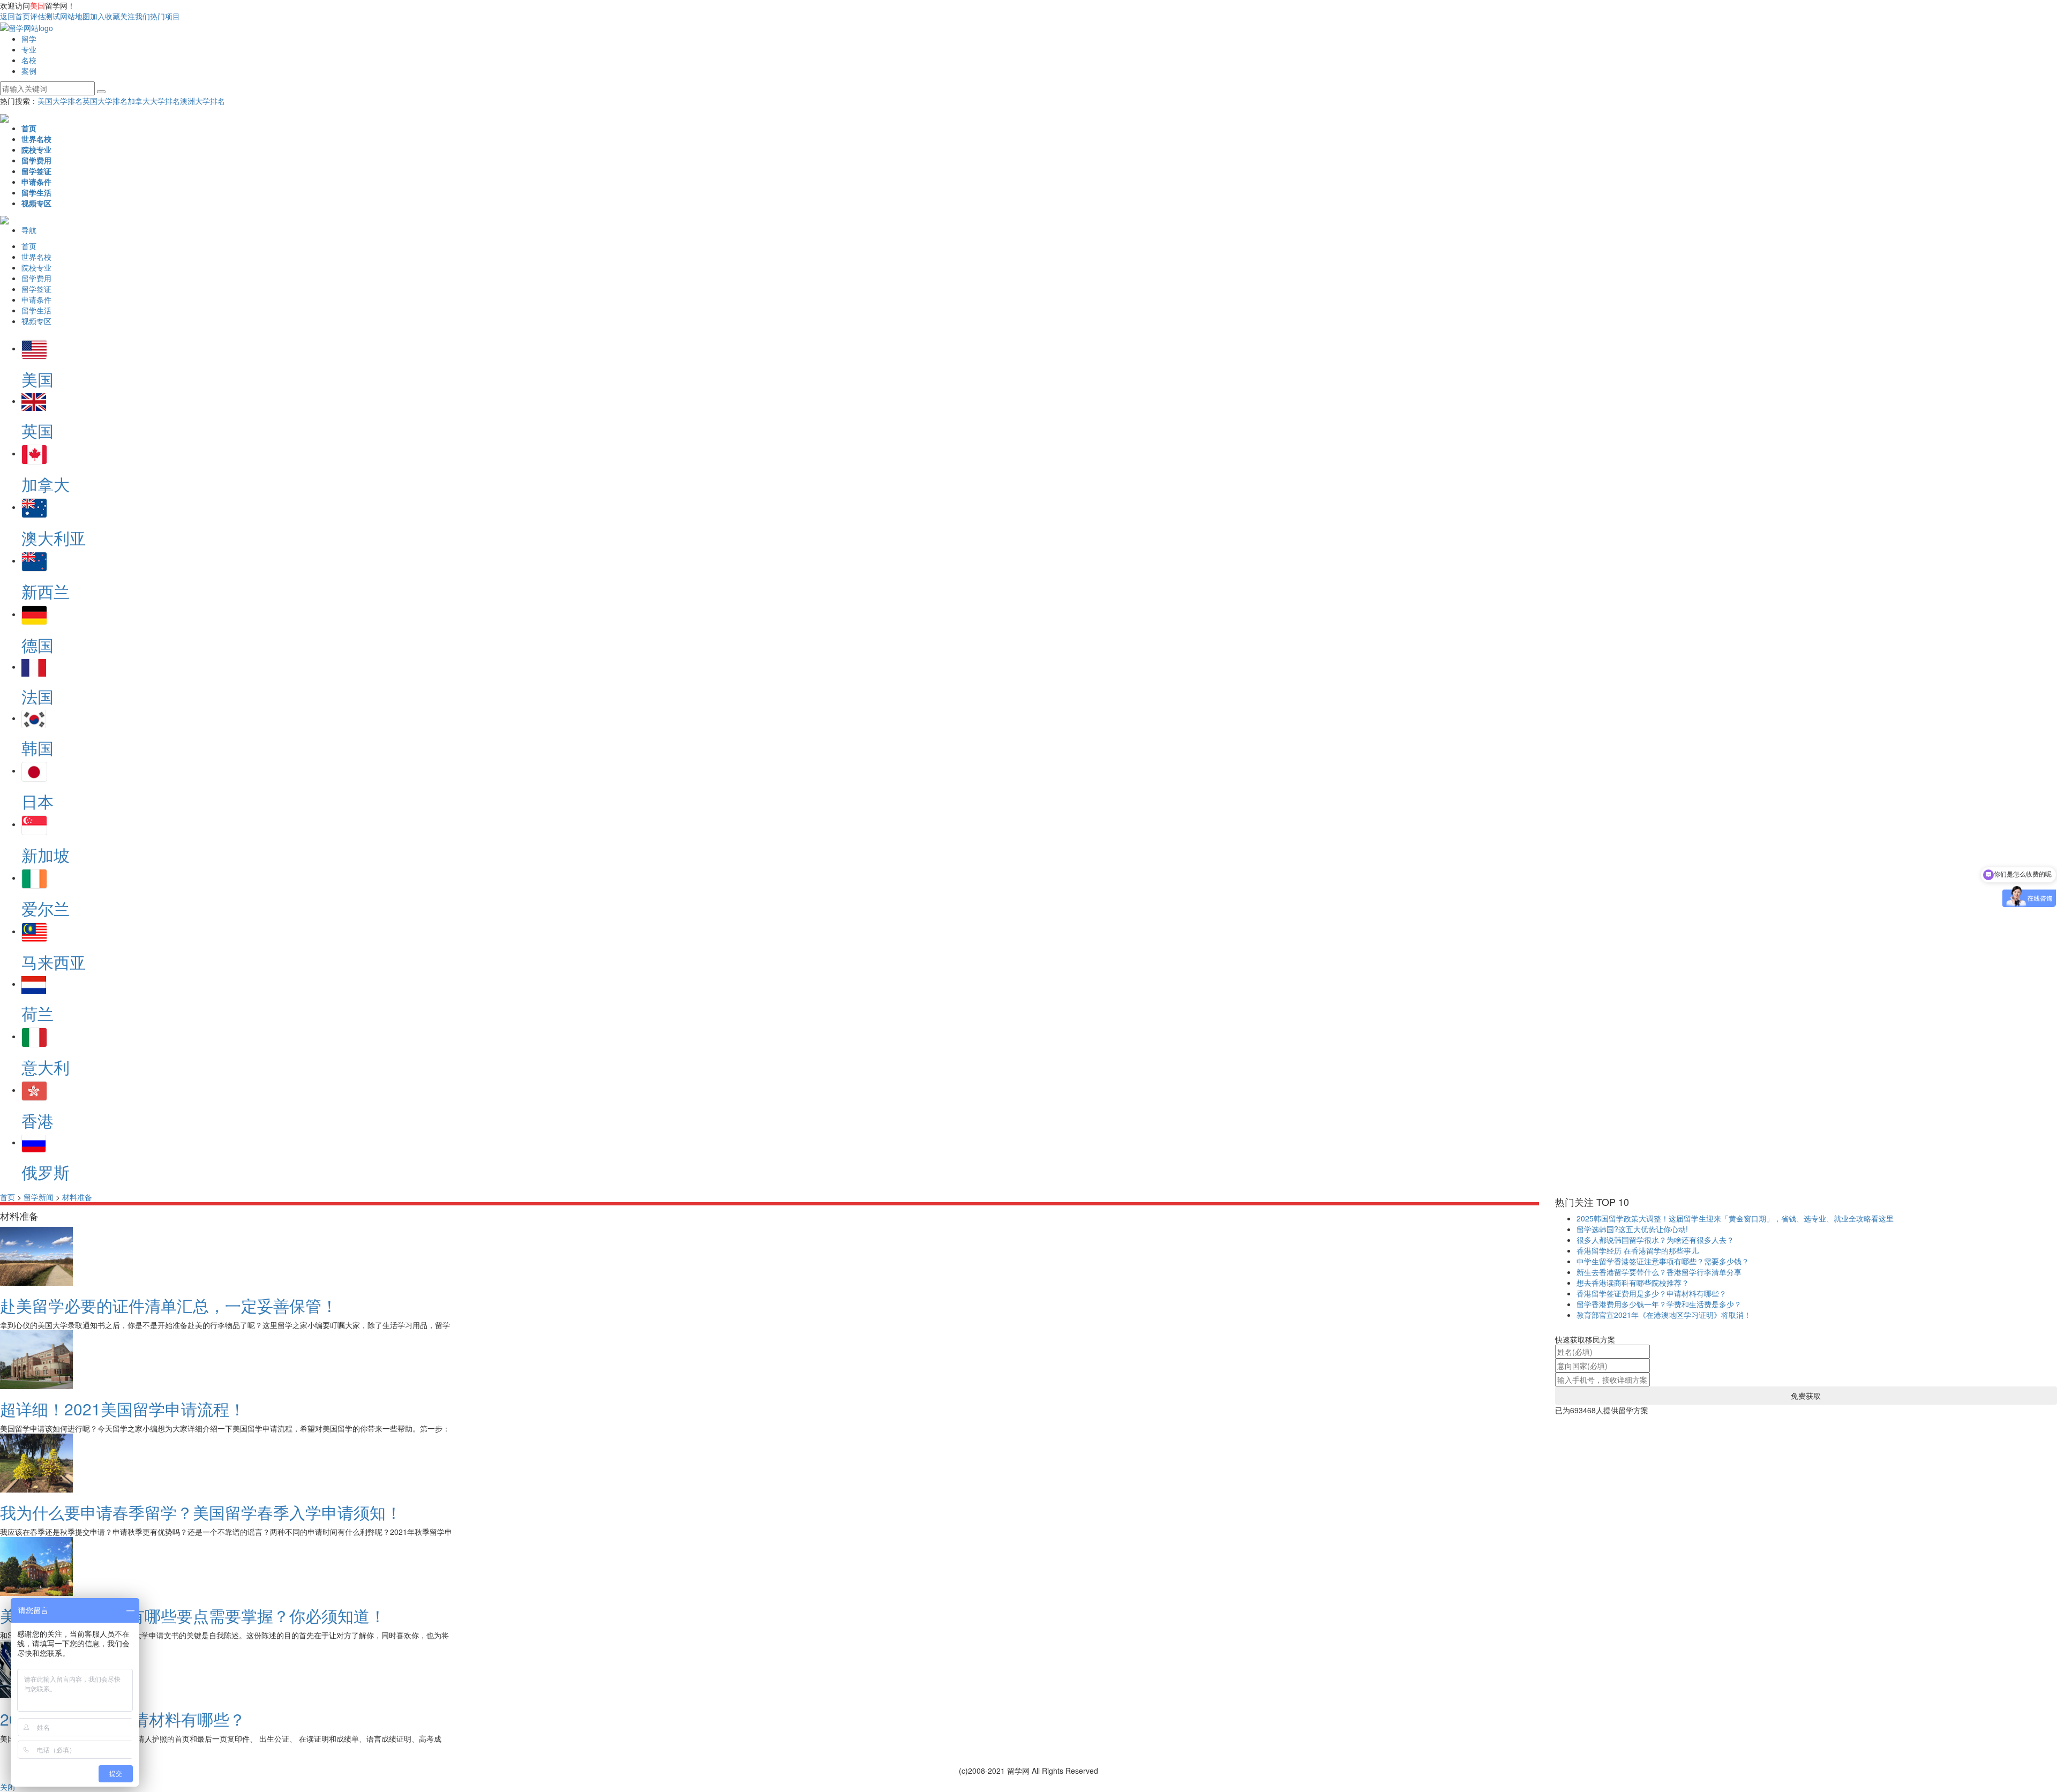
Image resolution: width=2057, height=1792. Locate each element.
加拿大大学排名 (154, 101)
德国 (37, 645)
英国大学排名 (105, 101)
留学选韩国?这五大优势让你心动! (1632, 1229)
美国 (37, 379)
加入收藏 (105, 16)
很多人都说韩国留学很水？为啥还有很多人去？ (1655, 1240)
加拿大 (46, 484)
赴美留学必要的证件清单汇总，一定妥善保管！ (169, 1305)
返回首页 (15, 16)
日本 (37, 801)
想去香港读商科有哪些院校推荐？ (1633, 1283)
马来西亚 (54, 962)
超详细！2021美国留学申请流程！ (123, 1409)
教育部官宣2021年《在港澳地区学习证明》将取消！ (1664, 1315)
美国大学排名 (60, 101)
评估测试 (45, 16)
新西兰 (46, 591)
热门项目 (165, 16)
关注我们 (135, 16)
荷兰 (37, 1013)
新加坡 (46, 855)
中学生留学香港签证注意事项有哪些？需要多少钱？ (1663, 1261)
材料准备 (77, 1197)
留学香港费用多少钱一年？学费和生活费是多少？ (1659, 1304)
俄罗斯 (46, 1172)
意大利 (46, 1067)
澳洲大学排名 (202, 101)
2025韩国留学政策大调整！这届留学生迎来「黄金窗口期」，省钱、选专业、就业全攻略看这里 (1735, 1218)
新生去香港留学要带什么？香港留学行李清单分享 (1659, 1272)
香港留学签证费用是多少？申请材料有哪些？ (1651, 1293)
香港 (37, 1120)
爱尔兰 (46, 908)
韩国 (37, 748)
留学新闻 (39, 1197)
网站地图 (75, 16)
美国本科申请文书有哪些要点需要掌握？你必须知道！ (193, 1615)
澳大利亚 (54, 538)
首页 (7, 1197)
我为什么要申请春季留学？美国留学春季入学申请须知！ (201, 1512)
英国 (37, 430)
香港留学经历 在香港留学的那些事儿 (1638, 1250)
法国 (37, 696)
